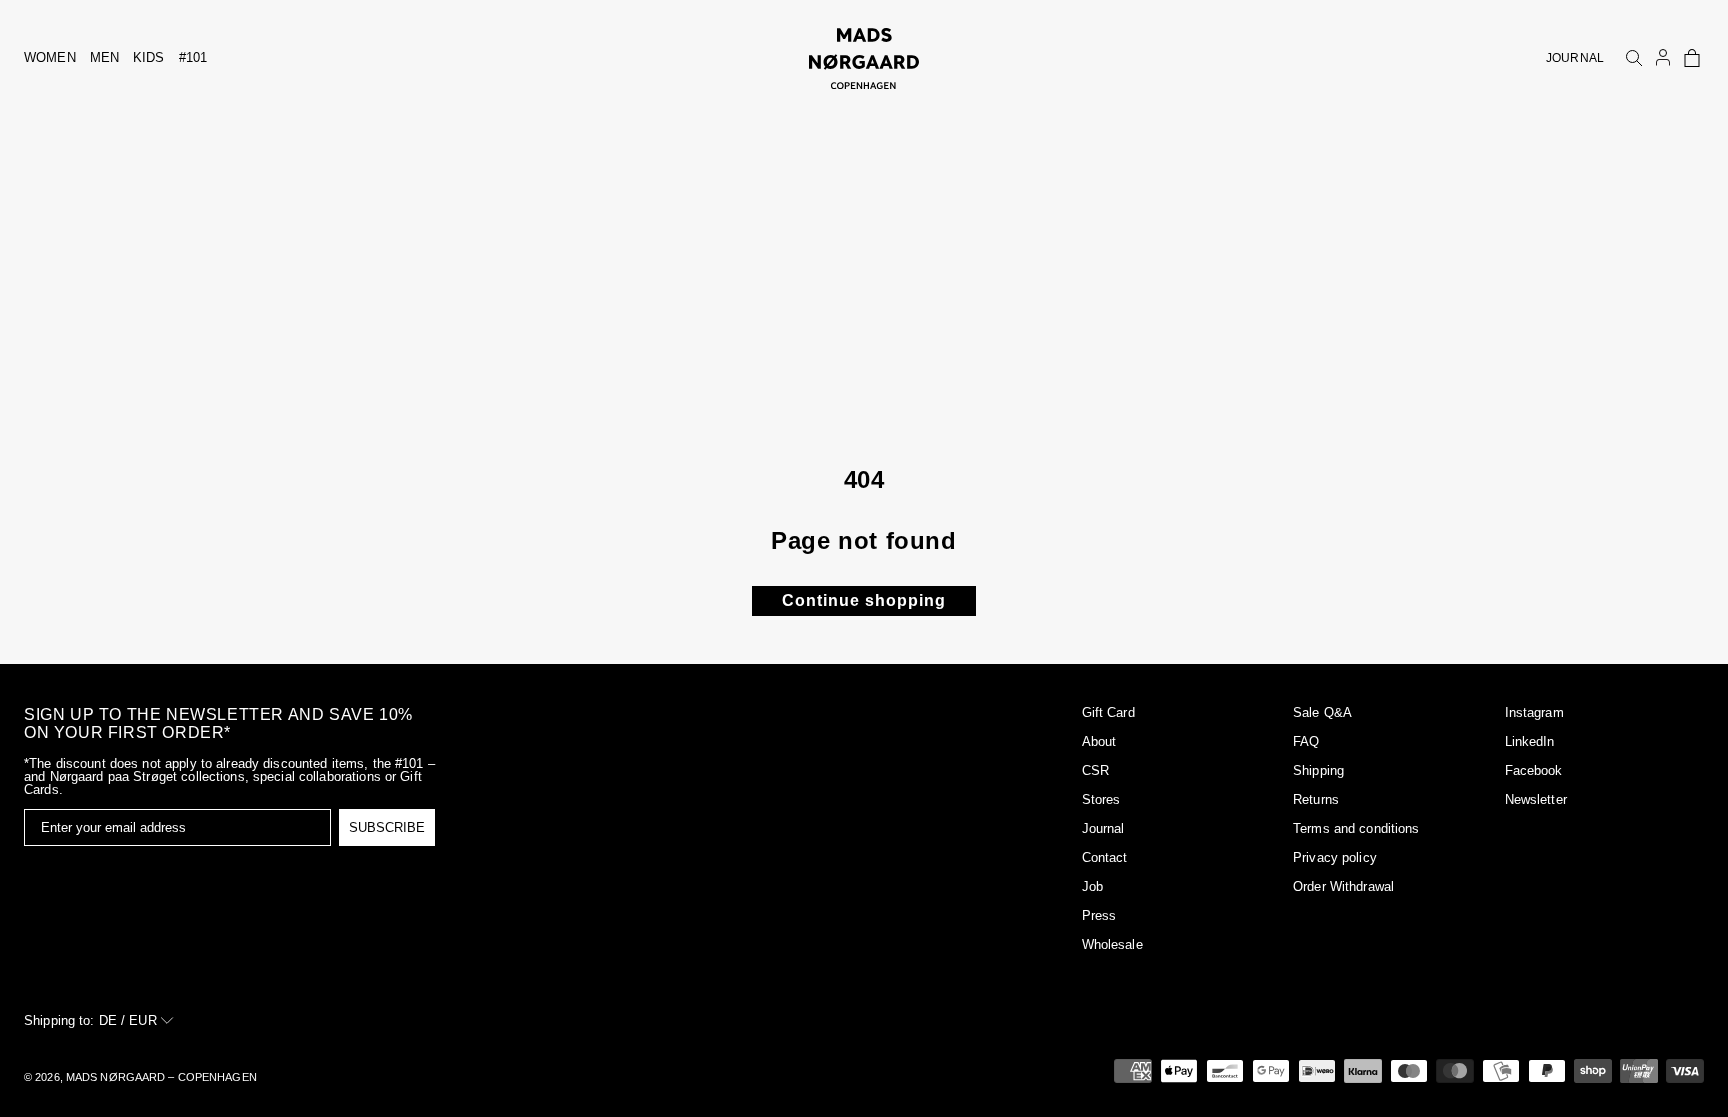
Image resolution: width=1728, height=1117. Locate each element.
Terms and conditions (1356, 828)
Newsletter (1536, 799)
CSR (1095, 770)
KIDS (149, 57)
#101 (193, 57)
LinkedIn (1530, 741)
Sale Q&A (1322, 712)
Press (1099, 915)
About (1099, 741)
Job (1092, 886)
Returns (1316, 799)
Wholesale (1112, 944)
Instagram (1534, 712)
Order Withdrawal (1343, 886)
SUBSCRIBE (387, 827)
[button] (1692, 58)
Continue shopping (864, 600)
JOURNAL (1575, 58)
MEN (104, 57)
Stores (1101, 799)
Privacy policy (1335, 857)
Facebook (1534, 770)
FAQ (1306, 741)
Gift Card (1108, 712)
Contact (1105, 857)
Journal (1103, 828)
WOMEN (50, 57)
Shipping (1318, 770)
